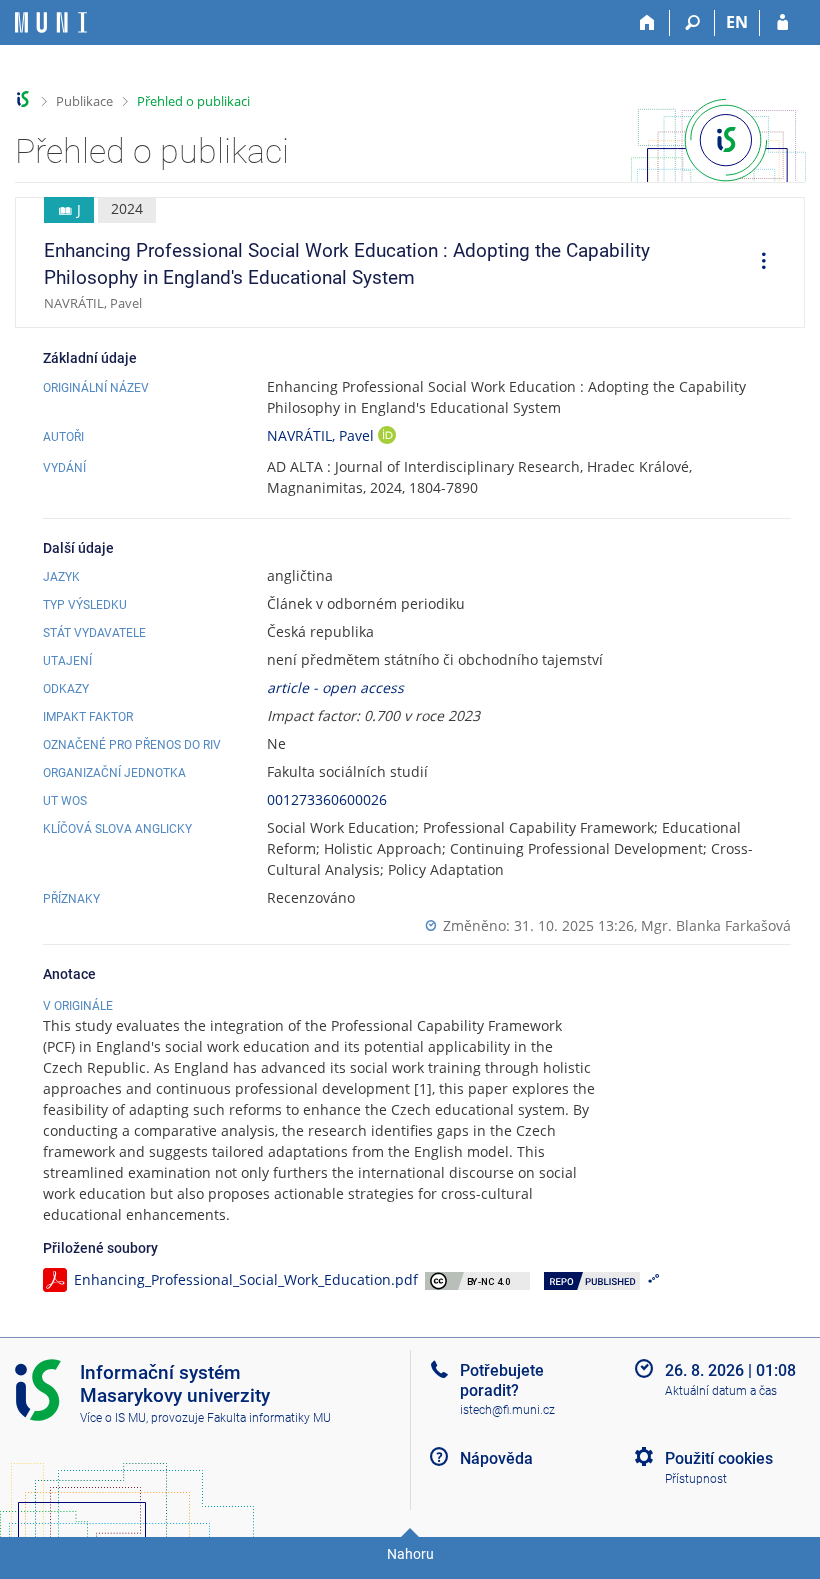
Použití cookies (719, 1458)
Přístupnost (696, 1479)
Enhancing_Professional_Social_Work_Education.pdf (246, 1279)
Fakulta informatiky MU (269, 1418)
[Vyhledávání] (692, 23)
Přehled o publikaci (193, 101)
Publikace (84, 101)
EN (737, 22)
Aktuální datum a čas (721, 1391)
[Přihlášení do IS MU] (782, 23)
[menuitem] (757, 263)
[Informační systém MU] (23, 99)
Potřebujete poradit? (502, 1380)
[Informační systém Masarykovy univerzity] (51, 22)
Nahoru (410, 1554)
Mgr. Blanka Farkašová (716, 925)
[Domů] (647, 23)
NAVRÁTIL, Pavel (322, 435)
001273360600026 (327, 799)
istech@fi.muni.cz (507, 1410)
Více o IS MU (113, 1418)
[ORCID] (387, 437)
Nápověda (496, 1458)
